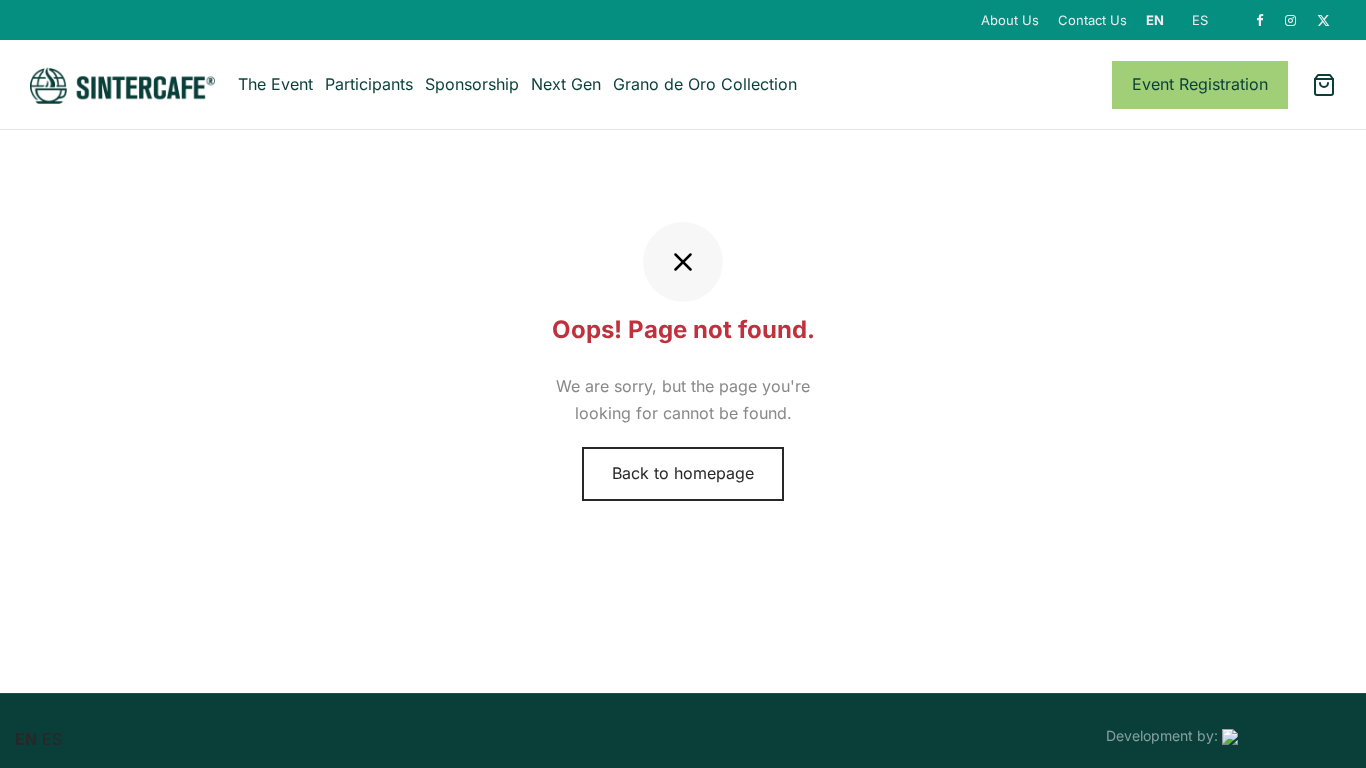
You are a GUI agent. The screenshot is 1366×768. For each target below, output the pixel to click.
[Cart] (1324, 85)
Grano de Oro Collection (705, 84)
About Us (1010, 20)
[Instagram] (1291, 21)
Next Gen (566, 84)
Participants (369, 84)
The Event (275, 84)
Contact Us (1092, 20)
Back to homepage (683, 473)
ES (1200, 20)
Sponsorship (472, 84)
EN (1155, 20)
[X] (1324, 21)
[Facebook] (1260, 21)
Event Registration (1200, 84)
